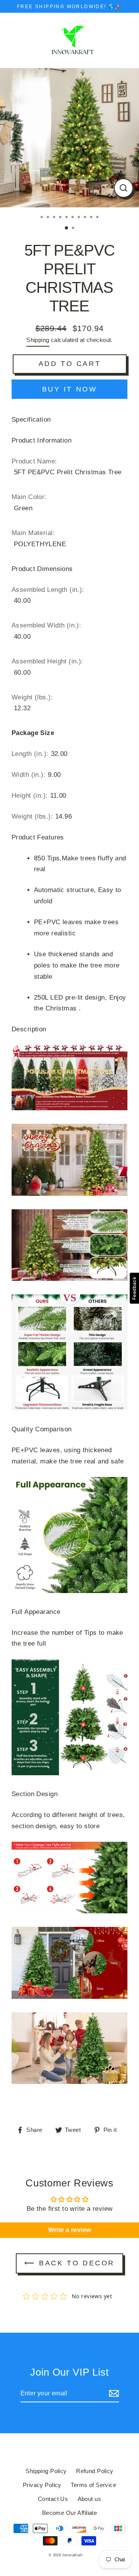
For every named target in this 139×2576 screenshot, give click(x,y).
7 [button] (80, 218)
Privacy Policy (42, 2485)
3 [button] (55, 218)
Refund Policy (95, 2471)
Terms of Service (93, 2485)
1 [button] (42, 218)
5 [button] (67, 218)
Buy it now (70, 389)
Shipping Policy (46, 2471)
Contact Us (53, 2499)
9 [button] (92, 218)
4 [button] (61, 218)
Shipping (38, 340)
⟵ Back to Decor (69, 2263)
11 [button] (67, 228)
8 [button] (86, 218)
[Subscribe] (113, 2394)
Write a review (70, 2230)
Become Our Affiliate (70, 2513)
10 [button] (98, 218)
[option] (69, 138)
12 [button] (74, 229)
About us (89, 2499)
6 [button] (73, 218)
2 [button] (49, 218)
